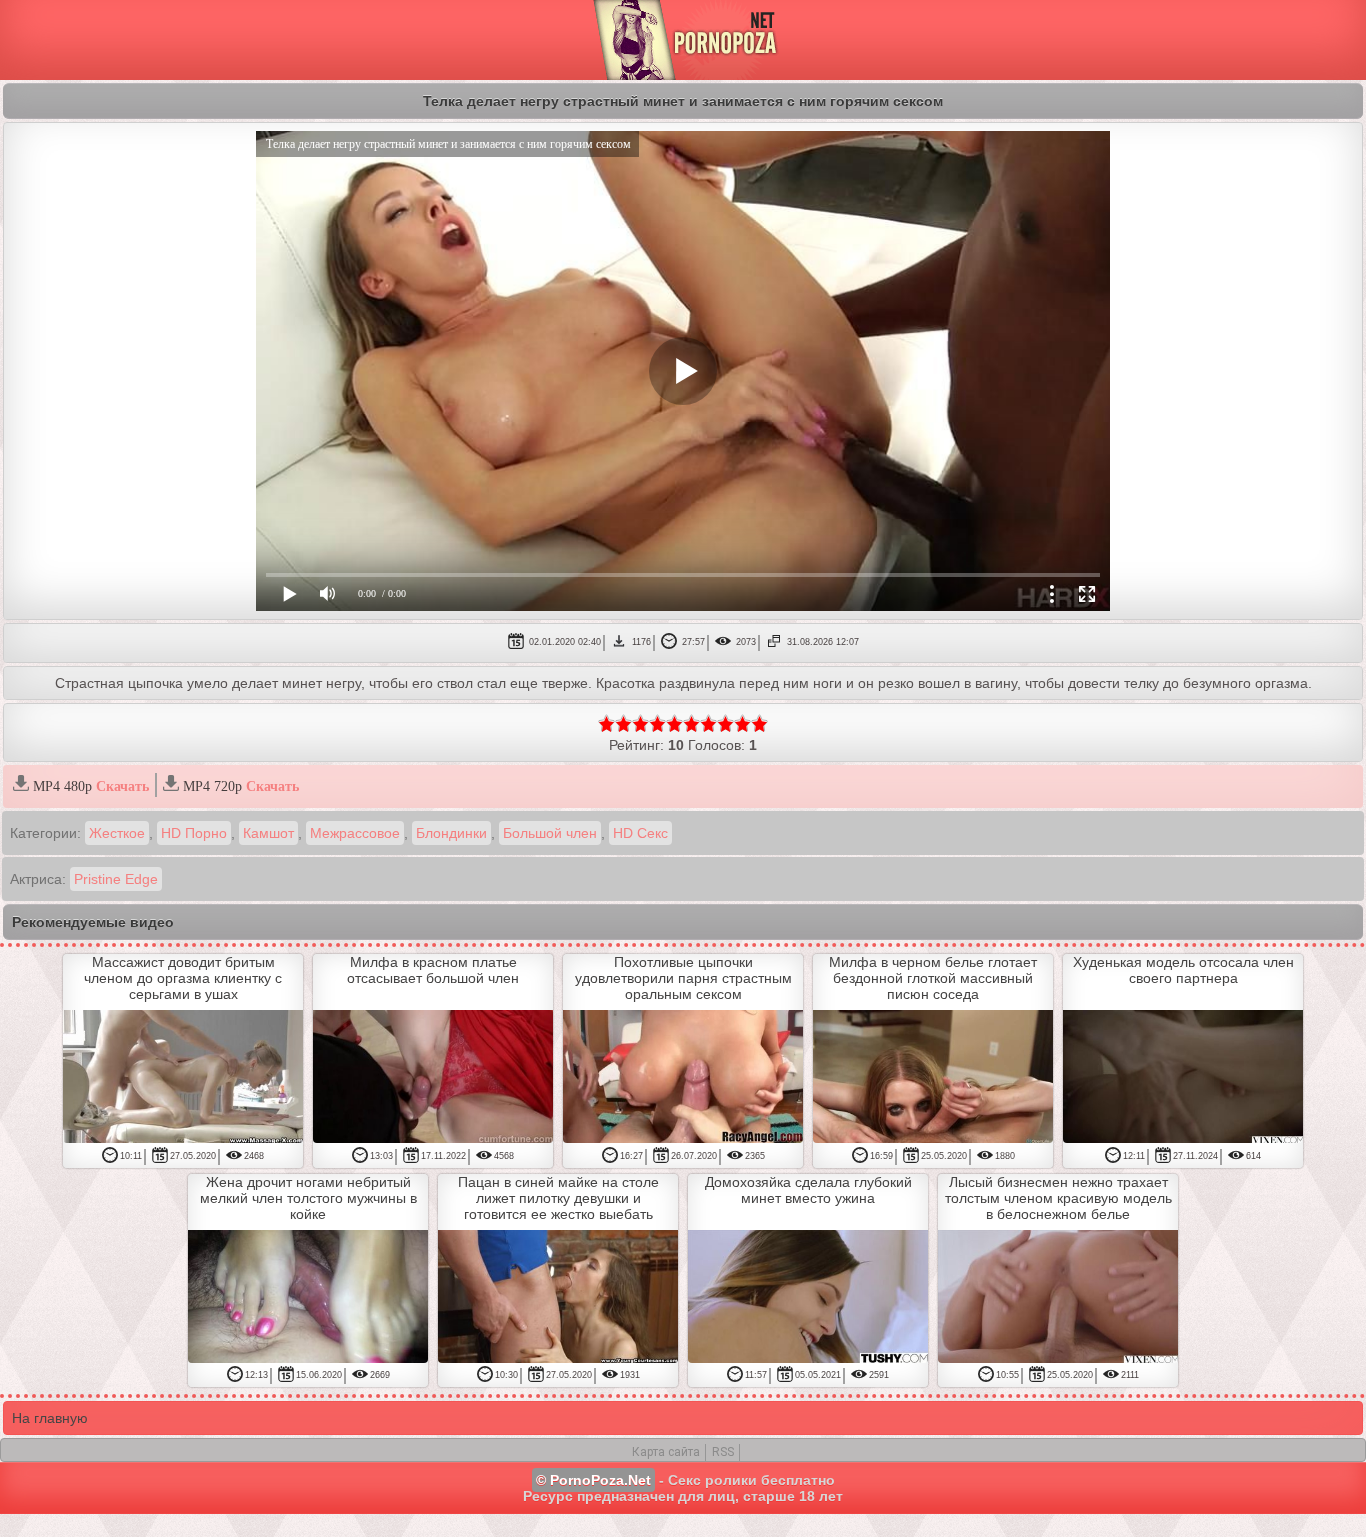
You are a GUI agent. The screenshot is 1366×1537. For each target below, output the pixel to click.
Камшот (268, 833)
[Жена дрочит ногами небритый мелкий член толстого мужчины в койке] (308, 1298)
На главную (50, 1418)
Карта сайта (666, 1452)
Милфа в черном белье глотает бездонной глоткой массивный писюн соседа (933, 978)
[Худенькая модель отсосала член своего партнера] (1183, 1078)
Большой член (550, 833)
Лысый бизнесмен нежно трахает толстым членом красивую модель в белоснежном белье (1058, 1198)
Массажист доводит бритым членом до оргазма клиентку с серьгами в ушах (183, 978)
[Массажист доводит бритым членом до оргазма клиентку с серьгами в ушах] (183, 1078)
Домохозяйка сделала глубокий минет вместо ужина (808, 1190)
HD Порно (194, 833)
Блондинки (451, 833)
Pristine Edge (116, 879)
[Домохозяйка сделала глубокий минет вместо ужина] (808, 1298)
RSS (723, 1452)
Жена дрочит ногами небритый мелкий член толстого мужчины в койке (308, 1198)
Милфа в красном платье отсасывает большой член (433, 970)
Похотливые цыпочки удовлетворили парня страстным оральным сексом (683, 978)
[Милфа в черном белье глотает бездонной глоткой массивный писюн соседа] (933, 1078)
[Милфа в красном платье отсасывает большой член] (433, 1078)
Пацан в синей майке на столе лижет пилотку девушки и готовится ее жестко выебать (558, 1198)
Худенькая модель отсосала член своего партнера (1183, 970)
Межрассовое (355, 833)
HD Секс (640, 833)
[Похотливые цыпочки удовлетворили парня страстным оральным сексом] (683, 1078)
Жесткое (117, 833)
